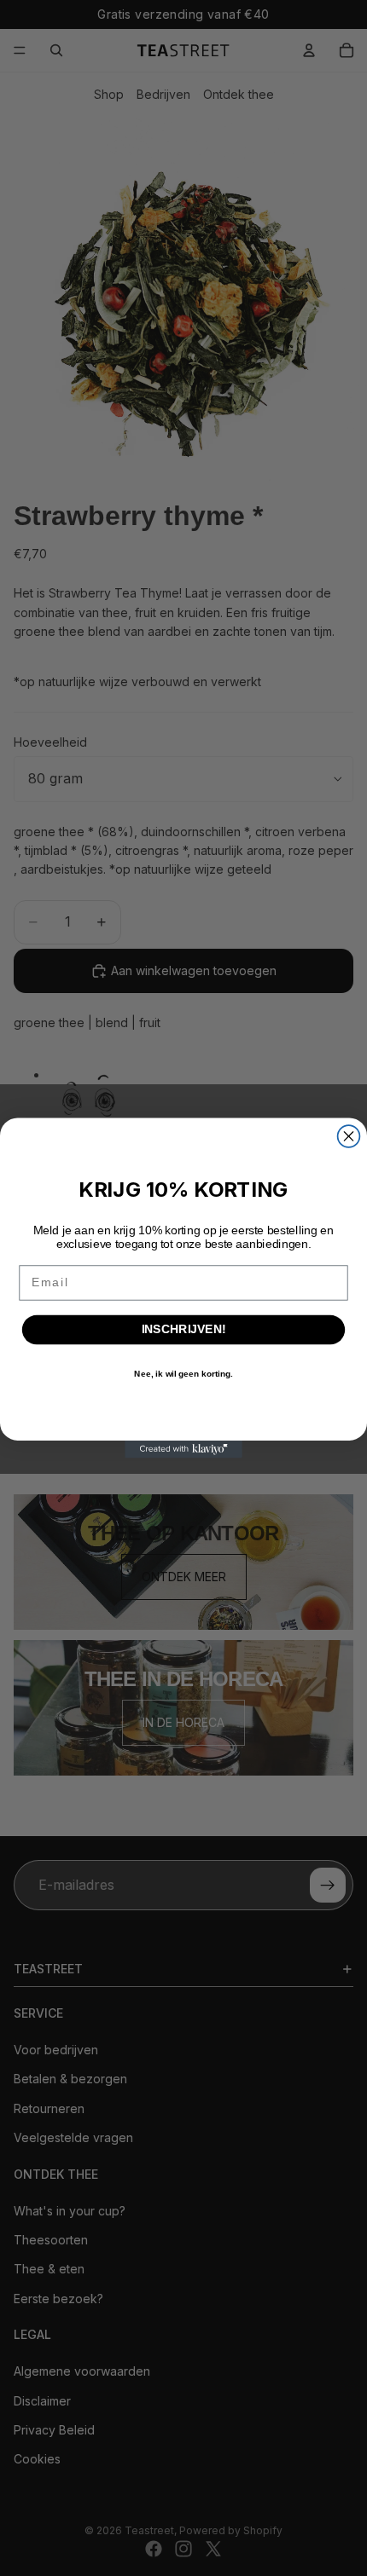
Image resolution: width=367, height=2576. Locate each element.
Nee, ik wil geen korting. (183, 1374)
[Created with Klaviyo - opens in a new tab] (183, 1450)
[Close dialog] (349, 1136)
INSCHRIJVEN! (184, 1329)
